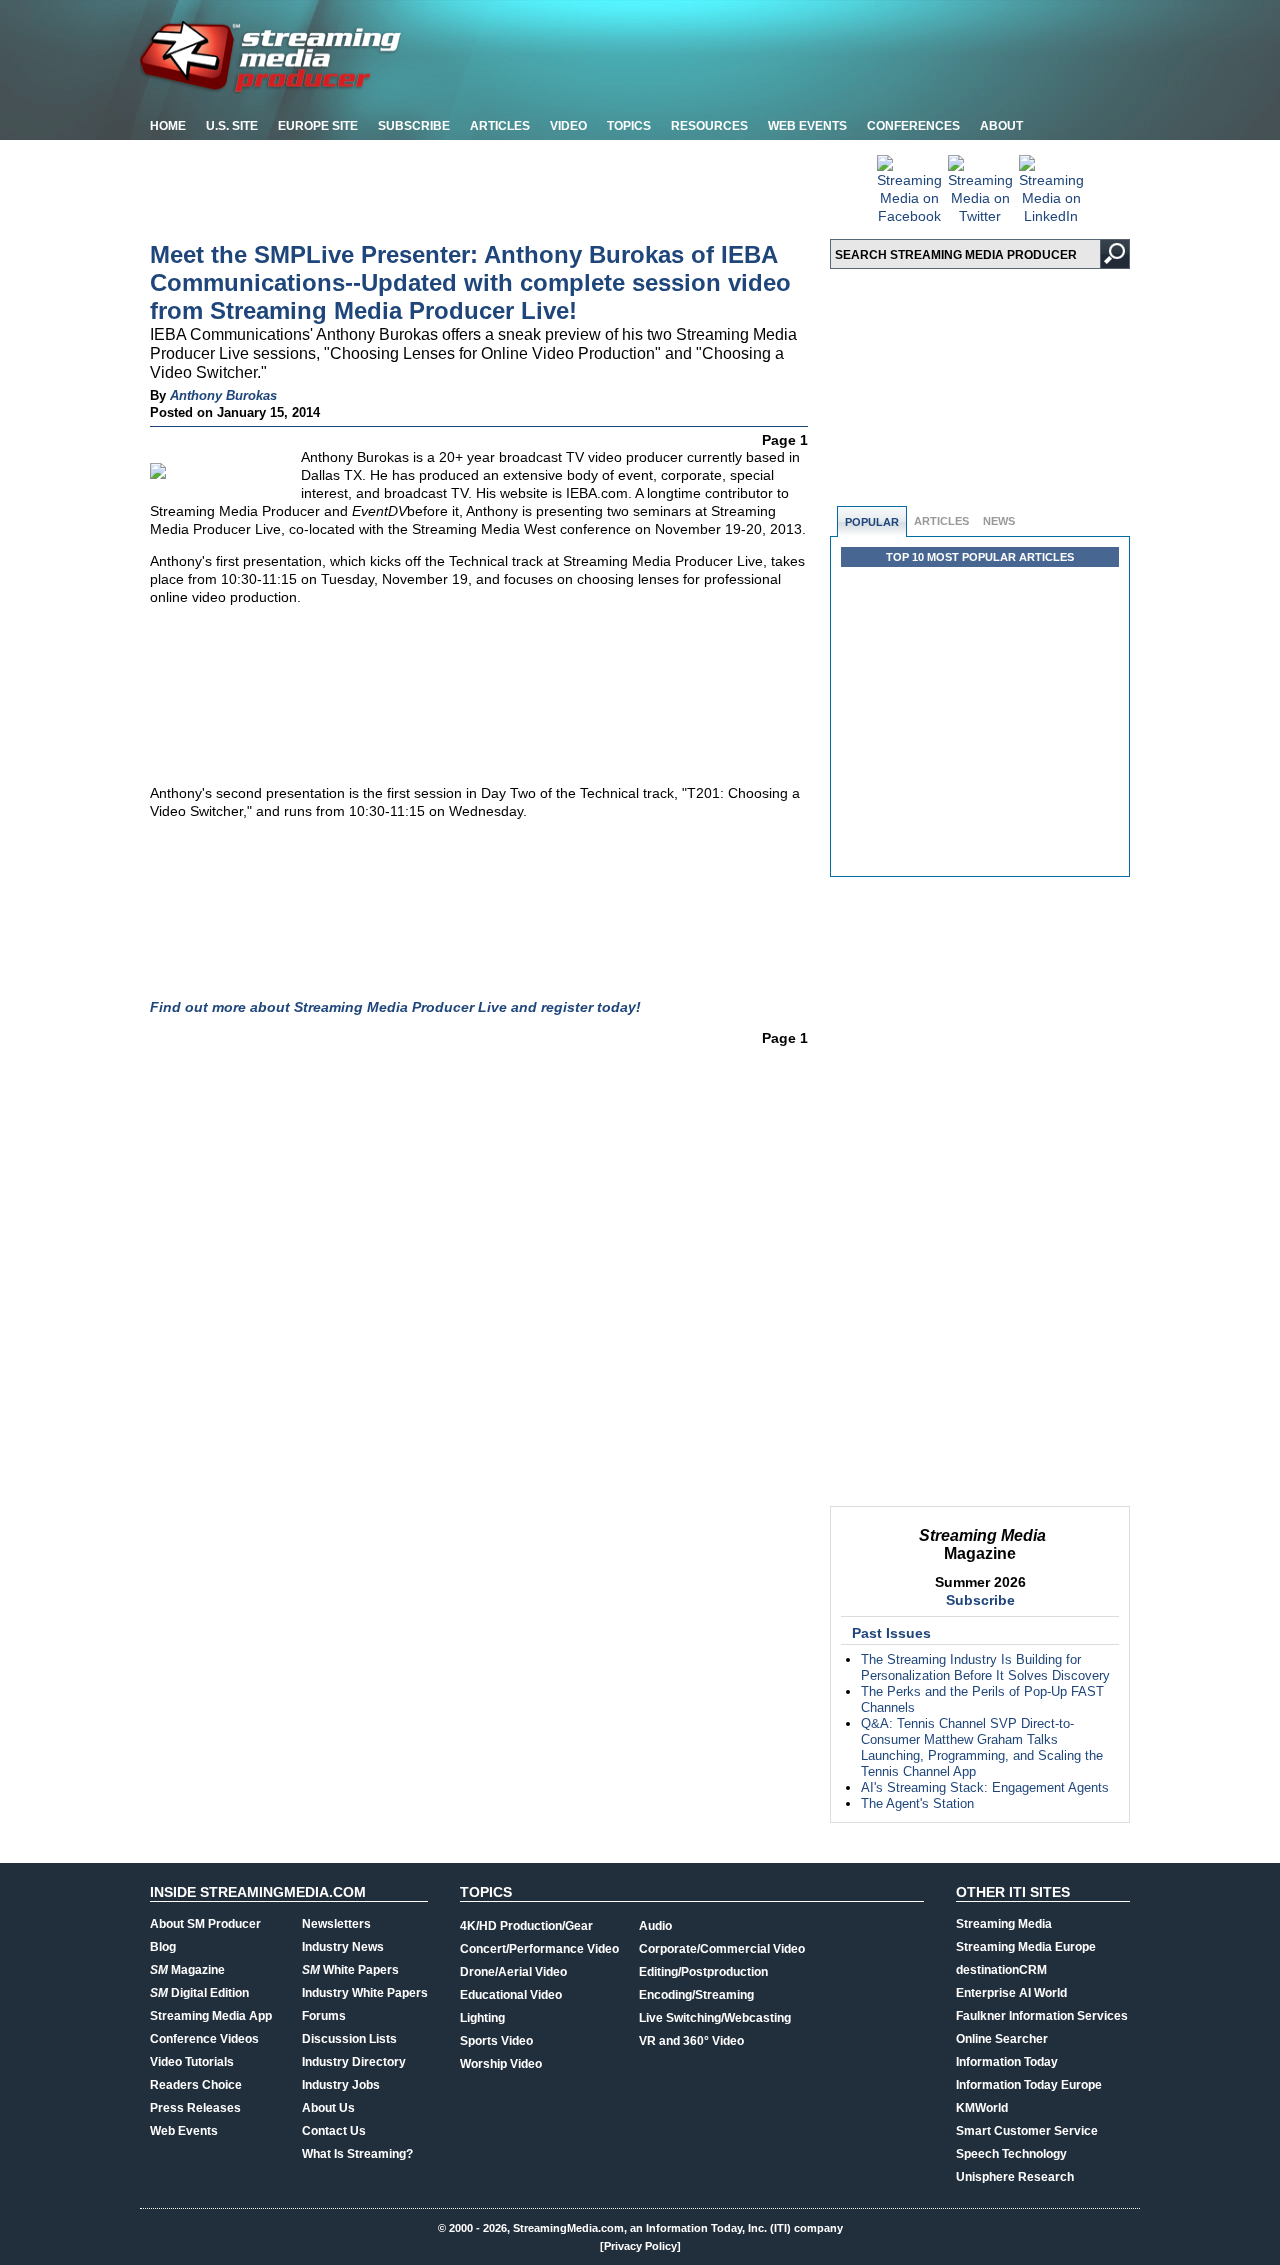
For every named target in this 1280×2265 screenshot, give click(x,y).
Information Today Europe (1029, 2085)
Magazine (187, 1970)
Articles (500, 126)
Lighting (482, 2018)
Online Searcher (1002, 2039)
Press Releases (195, 2108)
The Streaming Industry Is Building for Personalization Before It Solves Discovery (985, 1667)
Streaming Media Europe (1026, 1947)
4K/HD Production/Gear (526, 1926)
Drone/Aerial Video (513, 1972)
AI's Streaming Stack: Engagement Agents (985, 1787)
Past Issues (891, 1633)
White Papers (350, 1970)
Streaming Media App (211, 2016)
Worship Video (501, 2064)
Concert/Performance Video (539, 1949)
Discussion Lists (349, 2039)
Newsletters (336, 1924)
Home (168, 126)
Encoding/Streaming (696, 1995)
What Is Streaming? (357, 2154)
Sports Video (496, 2041)
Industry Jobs (341, 2085)
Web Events (807, 126)
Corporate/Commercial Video (722, 1949)
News (999, 521)
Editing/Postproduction (703, 1972)
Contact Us (334, 2131)
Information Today (1007, 2062)
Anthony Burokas (223, 395)
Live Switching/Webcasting (715, 2018)
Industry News (343, 1947)
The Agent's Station (917, 1803)
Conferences (913, 126)
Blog (163, 1947)
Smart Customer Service (1027, 2131)
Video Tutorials (192, 2062)
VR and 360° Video (691, 2041)
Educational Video (511, 1995)
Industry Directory (354, 2062)
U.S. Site (232, 126)
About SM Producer (205, 1924)
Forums (324, 2016)
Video (568, 126)
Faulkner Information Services (1042, 2016)
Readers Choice (196, 2085)
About (1001, 126)
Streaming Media (1004, 1924)
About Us (328, 2108)
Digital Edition (199, 1993)
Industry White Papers (365, 1993)
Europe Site (318, 126)
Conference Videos (204, 2039)
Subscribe (414, 126)
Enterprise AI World (1011, 1993)
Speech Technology (1011, 2154)
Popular (872, 522)
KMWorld (982, 2108)
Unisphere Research (1015, 2177)
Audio (655, 1926)
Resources (709, 126)
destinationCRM (1001, 1970)
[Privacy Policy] (640, 2246)
